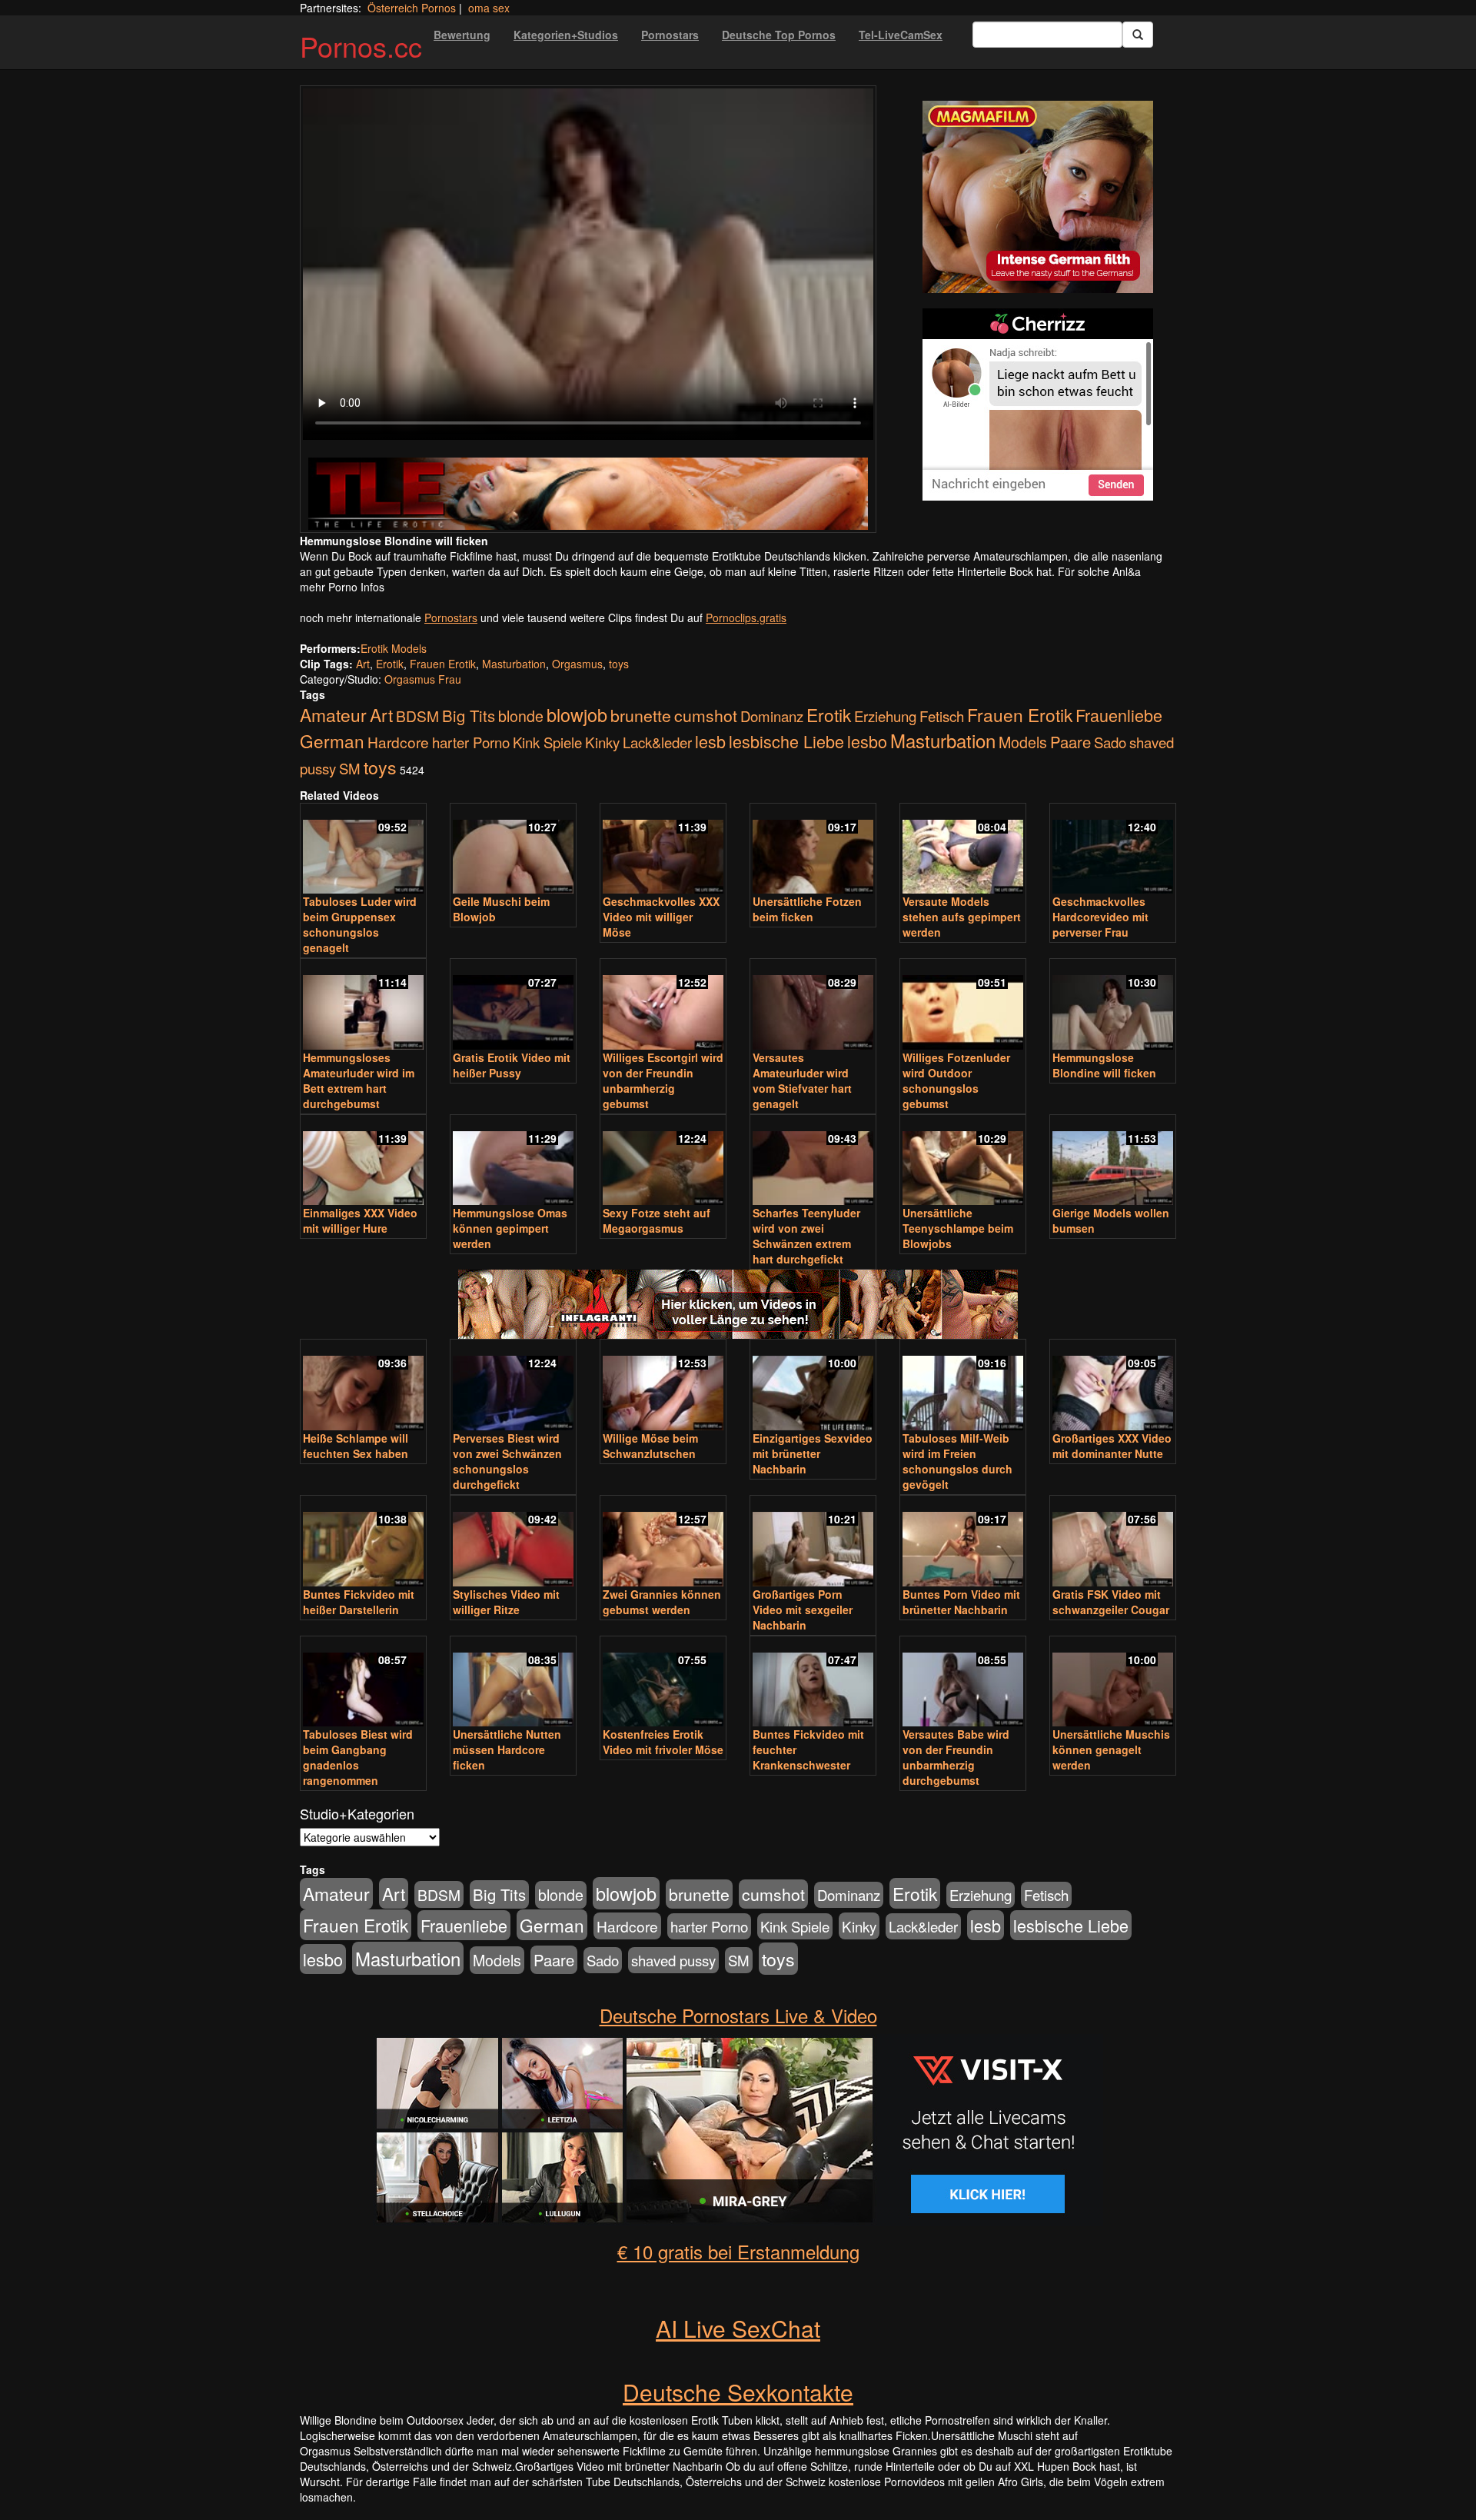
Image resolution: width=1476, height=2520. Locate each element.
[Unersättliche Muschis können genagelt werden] (1113, 1683)
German (332, 741)
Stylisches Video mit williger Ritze (506, 1602)
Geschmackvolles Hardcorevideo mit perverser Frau (1100, 917)
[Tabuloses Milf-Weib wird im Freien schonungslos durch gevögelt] (963, 1386)
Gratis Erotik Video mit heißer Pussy (512, 1065)
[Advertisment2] (1038, 404)
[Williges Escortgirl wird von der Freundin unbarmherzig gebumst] (663, 1005)
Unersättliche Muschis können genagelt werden (1111, 1749)
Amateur (333, 715)
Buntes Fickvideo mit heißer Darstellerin (359, 1602)
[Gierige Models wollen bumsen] (1113, 1162)
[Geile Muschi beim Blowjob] (513, 850)
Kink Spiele (547, 742)
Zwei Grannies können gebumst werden (662, 1602)
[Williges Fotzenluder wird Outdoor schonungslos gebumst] (963, 1005)
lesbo (867, 741)
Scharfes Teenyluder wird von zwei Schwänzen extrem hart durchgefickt (806, 1236)
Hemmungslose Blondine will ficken (1104, 1065)
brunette (641, 715)
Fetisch (942, 716)
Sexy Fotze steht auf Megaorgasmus (657, 1220)
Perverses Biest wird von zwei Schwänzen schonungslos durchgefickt (507, 1461)
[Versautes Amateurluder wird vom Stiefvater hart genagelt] (813, 1005)
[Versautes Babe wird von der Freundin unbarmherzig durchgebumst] (963, 1683)
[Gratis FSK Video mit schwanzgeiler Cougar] (1113, 1542)
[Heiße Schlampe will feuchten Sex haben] (363, 1386)
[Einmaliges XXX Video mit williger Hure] (363, 1162)
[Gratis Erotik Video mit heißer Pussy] (513, 1005)
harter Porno (471, 742)
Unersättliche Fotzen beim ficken (807, 909)
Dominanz (772, 716)
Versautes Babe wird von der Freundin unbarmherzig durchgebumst (956, 1757)
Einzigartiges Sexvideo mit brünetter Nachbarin (813, 1453)
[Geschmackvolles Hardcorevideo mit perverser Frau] (1113, 850)
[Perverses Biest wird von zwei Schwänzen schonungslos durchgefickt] (513, 1386)
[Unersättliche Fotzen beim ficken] (813, 850)
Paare (1070, 742)
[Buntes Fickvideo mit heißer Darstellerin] (363, 1542)
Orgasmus (577, 664)
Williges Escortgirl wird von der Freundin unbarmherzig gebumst (663, 1080)
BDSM (417, 716)
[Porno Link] (588, 493)
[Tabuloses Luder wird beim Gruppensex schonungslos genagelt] (363, 850)
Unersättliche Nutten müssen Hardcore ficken (507, 1749)
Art (363, 664)
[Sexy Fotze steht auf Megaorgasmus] (663, 1162)
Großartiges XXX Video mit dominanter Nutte (1112, 1446)
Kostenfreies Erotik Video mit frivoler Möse (663, 1742)
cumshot (706, 715)
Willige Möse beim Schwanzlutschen (650, 1446)
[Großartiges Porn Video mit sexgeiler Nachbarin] (813, 1542)
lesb (710, 741)
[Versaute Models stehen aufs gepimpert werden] (963, 850)
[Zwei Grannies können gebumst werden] (663, 1542)
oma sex (489, 8)
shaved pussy (673, 1960)
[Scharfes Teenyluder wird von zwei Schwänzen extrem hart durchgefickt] (813, 1162)
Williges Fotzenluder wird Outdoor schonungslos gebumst (956, 1080)
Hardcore (398, 742)
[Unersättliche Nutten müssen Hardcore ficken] (513, 1683)
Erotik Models (394, 648)
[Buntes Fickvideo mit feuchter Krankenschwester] (813, 1683)
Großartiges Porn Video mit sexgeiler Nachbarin (803, 1610)
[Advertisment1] (1038, 197)
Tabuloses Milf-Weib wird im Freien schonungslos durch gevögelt (957, 1461)
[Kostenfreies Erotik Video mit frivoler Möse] (663, 1683)
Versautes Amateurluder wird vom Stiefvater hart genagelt (802, 1080)
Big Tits (469, 716)
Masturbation (514, 664)
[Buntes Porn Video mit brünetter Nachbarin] (963, 1542)
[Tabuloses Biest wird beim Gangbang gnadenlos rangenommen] (363, 1683)
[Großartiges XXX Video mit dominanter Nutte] (1113, 1386)
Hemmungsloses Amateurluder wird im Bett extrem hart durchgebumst (359, 1080)
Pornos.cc (361, 46)
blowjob (577, 714)
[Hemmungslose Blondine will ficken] (1113, 1005)
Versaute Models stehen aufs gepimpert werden (962, 917)
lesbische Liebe (786, 741)
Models (1023, 742)
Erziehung (885, 716)
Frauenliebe (1119, 715)
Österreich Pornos (412, 8)
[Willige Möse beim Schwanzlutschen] (663, 1386)
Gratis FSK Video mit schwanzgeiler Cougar (1111, 1602)
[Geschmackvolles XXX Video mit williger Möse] (663, 850)
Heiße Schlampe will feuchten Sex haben (356, 1446)
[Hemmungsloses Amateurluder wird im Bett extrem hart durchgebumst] (363, 1005)
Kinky (602, 742)
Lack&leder (657, 742)
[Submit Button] (1138, 35)
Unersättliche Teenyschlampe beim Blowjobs (958, 1228)
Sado (1110, 742)
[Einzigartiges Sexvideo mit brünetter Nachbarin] (813, 1386)
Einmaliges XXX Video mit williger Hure (360, 1220)
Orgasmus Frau (423, 679)
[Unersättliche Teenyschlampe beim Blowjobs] (963, 1162)
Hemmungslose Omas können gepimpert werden (510, 1228)
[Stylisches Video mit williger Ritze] (513, 1542)
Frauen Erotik (443, 664)
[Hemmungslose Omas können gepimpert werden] (513, 1162)
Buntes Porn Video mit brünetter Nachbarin (961, 1602)
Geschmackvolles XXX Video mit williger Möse (661, 917)
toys (619, 664)
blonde (521, 716)
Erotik (390, 664)
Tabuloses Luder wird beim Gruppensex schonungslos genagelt (360, 924)
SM (350, 768)
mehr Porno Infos (342, 587)
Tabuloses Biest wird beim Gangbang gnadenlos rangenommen (358, 1757)
